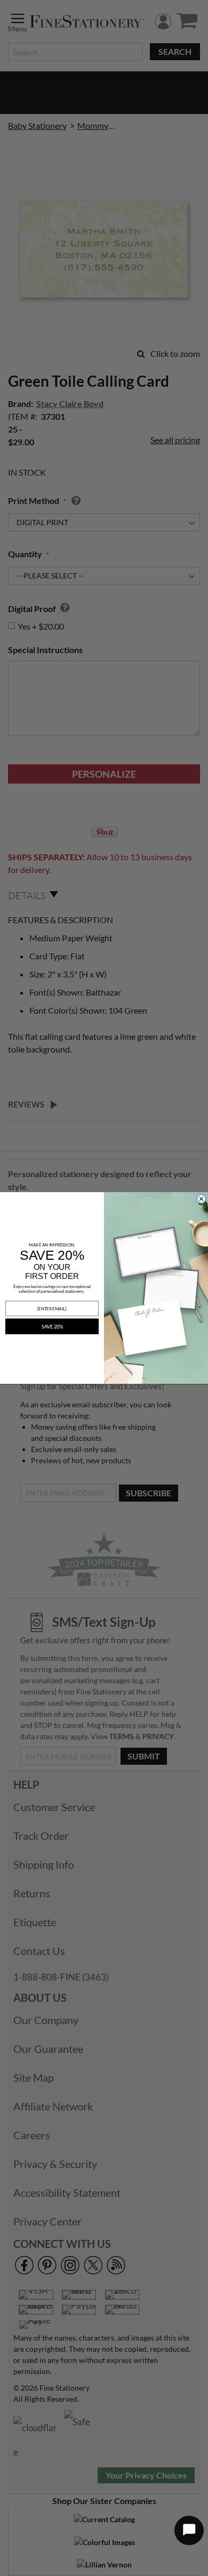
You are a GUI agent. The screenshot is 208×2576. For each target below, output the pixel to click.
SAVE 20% (52, 1326)
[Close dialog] (201, 1199)
